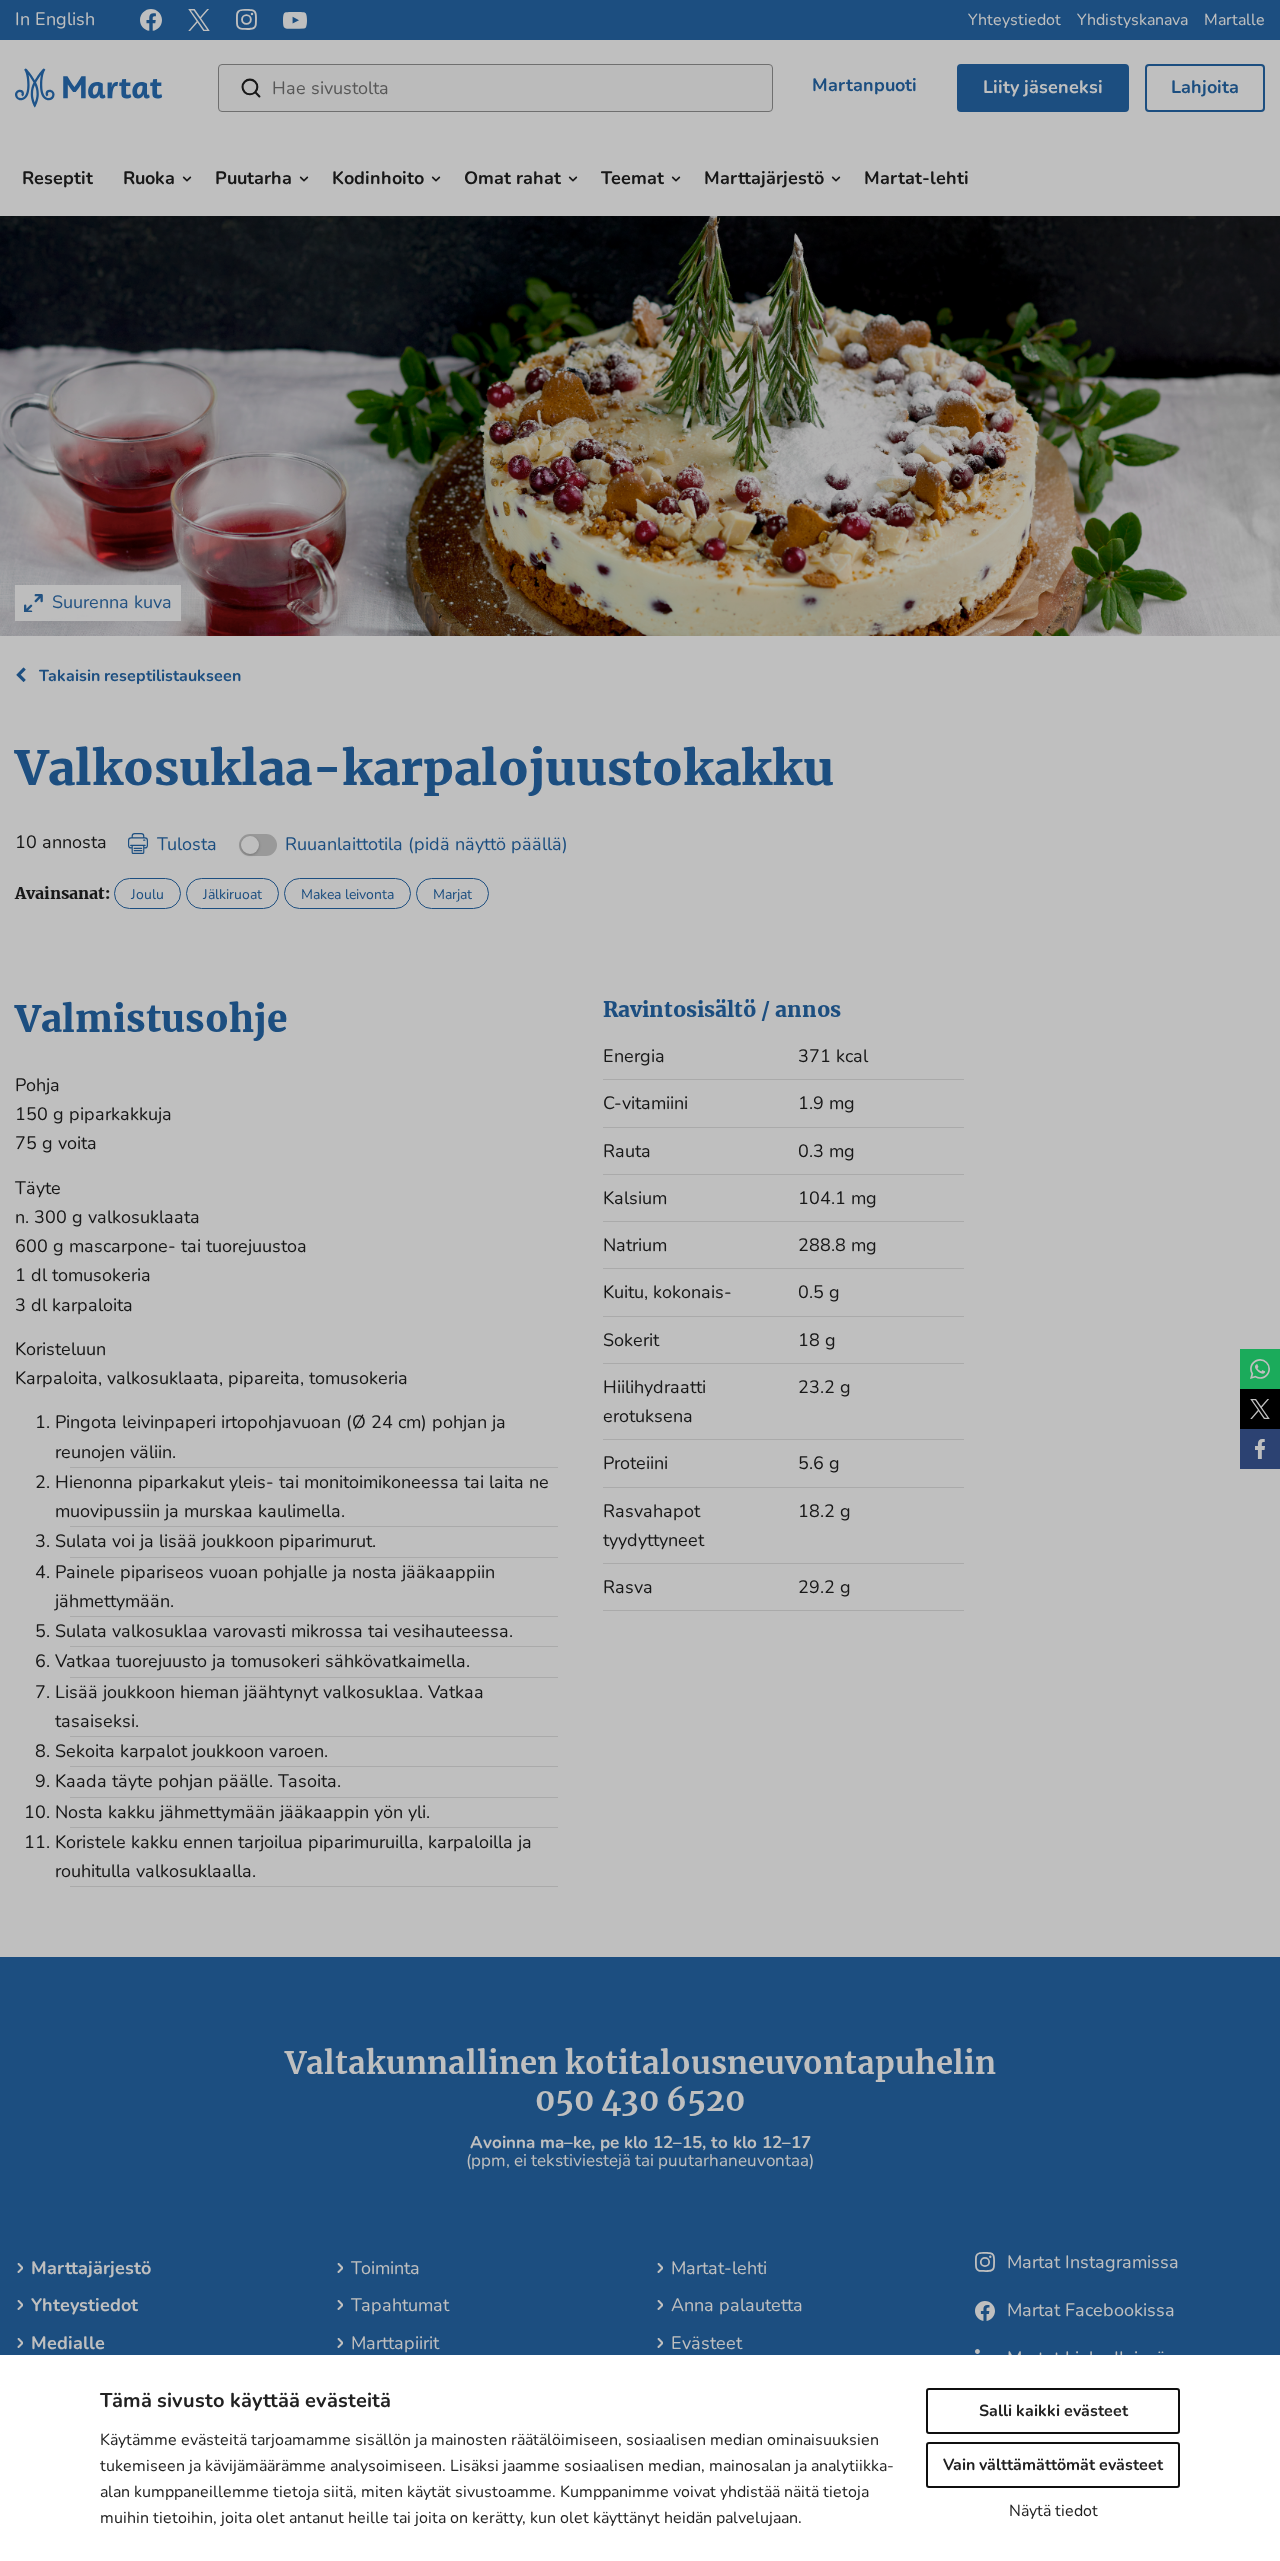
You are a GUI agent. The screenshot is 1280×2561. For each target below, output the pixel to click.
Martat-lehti (916, 178)
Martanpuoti (864, 85)
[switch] (403, 837)
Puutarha (253, 178)
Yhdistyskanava (1132, 20)
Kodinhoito (378, 178)
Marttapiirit (395, 2343)
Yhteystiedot (1014, 20)
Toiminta (385, 2268)
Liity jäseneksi (1043, 87)
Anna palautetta (737, 2305)
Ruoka (149, 178)
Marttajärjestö (764, 178)
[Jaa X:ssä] (1260, 1409)
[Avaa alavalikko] (187, 176)
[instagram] (246, 20)
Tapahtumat (400, 2305)
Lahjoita (1205, 87)
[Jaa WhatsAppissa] (1260, 1369)
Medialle (68, 2343)
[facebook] (151, 20)
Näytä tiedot (1053, 2511)
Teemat (632, 178)
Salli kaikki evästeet (1053, 2411)
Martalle (1234, 20)
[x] (199, 20)
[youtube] (295, 20)
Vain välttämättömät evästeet (1053, 2465)
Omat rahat (512, 178)
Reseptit (57, 178)
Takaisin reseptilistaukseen (138, 676)
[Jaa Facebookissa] (1260, 1449)
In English (55, 19)
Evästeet (706, 2343)
